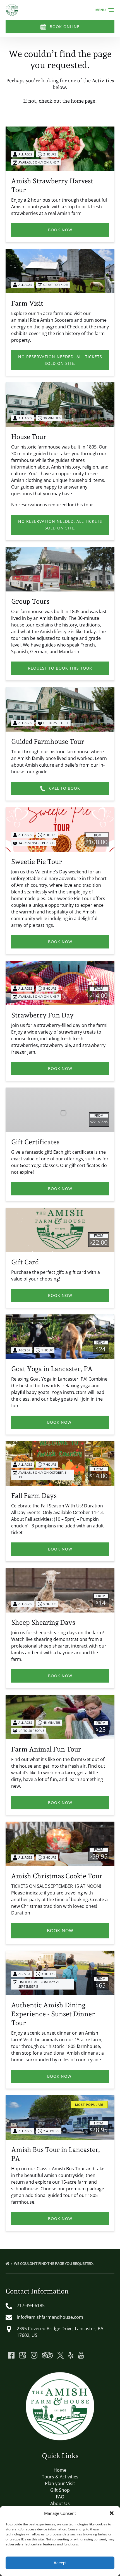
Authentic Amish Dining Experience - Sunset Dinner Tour (53, 2014)
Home (60, 2470)
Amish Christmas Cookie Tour (57, 1876)
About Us (60, 2503)
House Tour (29, 437)
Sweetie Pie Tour (37, 862)
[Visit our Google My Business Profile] (23, 2355)
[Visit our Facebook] (11, 2355)
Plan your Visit (60, 2483)
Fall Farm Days (34, 1496)
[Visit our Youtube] (81, 2355)
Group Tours (30, 601)
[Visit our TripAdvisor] (47, 2355)
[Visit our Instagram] (34, 2355)
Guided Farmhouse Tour (48, 741)
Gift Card (25, 1262)
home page (83, 101)
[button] (112, 2513)
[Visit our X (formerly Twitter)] (61, 2355)
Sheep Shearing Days (43, 1622)
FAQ (60, 2497)
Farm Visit (27, 303)
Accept (60, 2563)
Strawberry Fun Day (42, 1015)
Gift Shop (60, 2490)
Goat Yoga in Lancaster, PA (52, 1369)
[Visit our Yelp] (71, 2355)
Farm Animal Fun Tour (46, 1749)
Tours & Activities (60, 2477)
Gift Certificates (35, 1142)
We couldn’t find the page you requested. (54, 2263)
